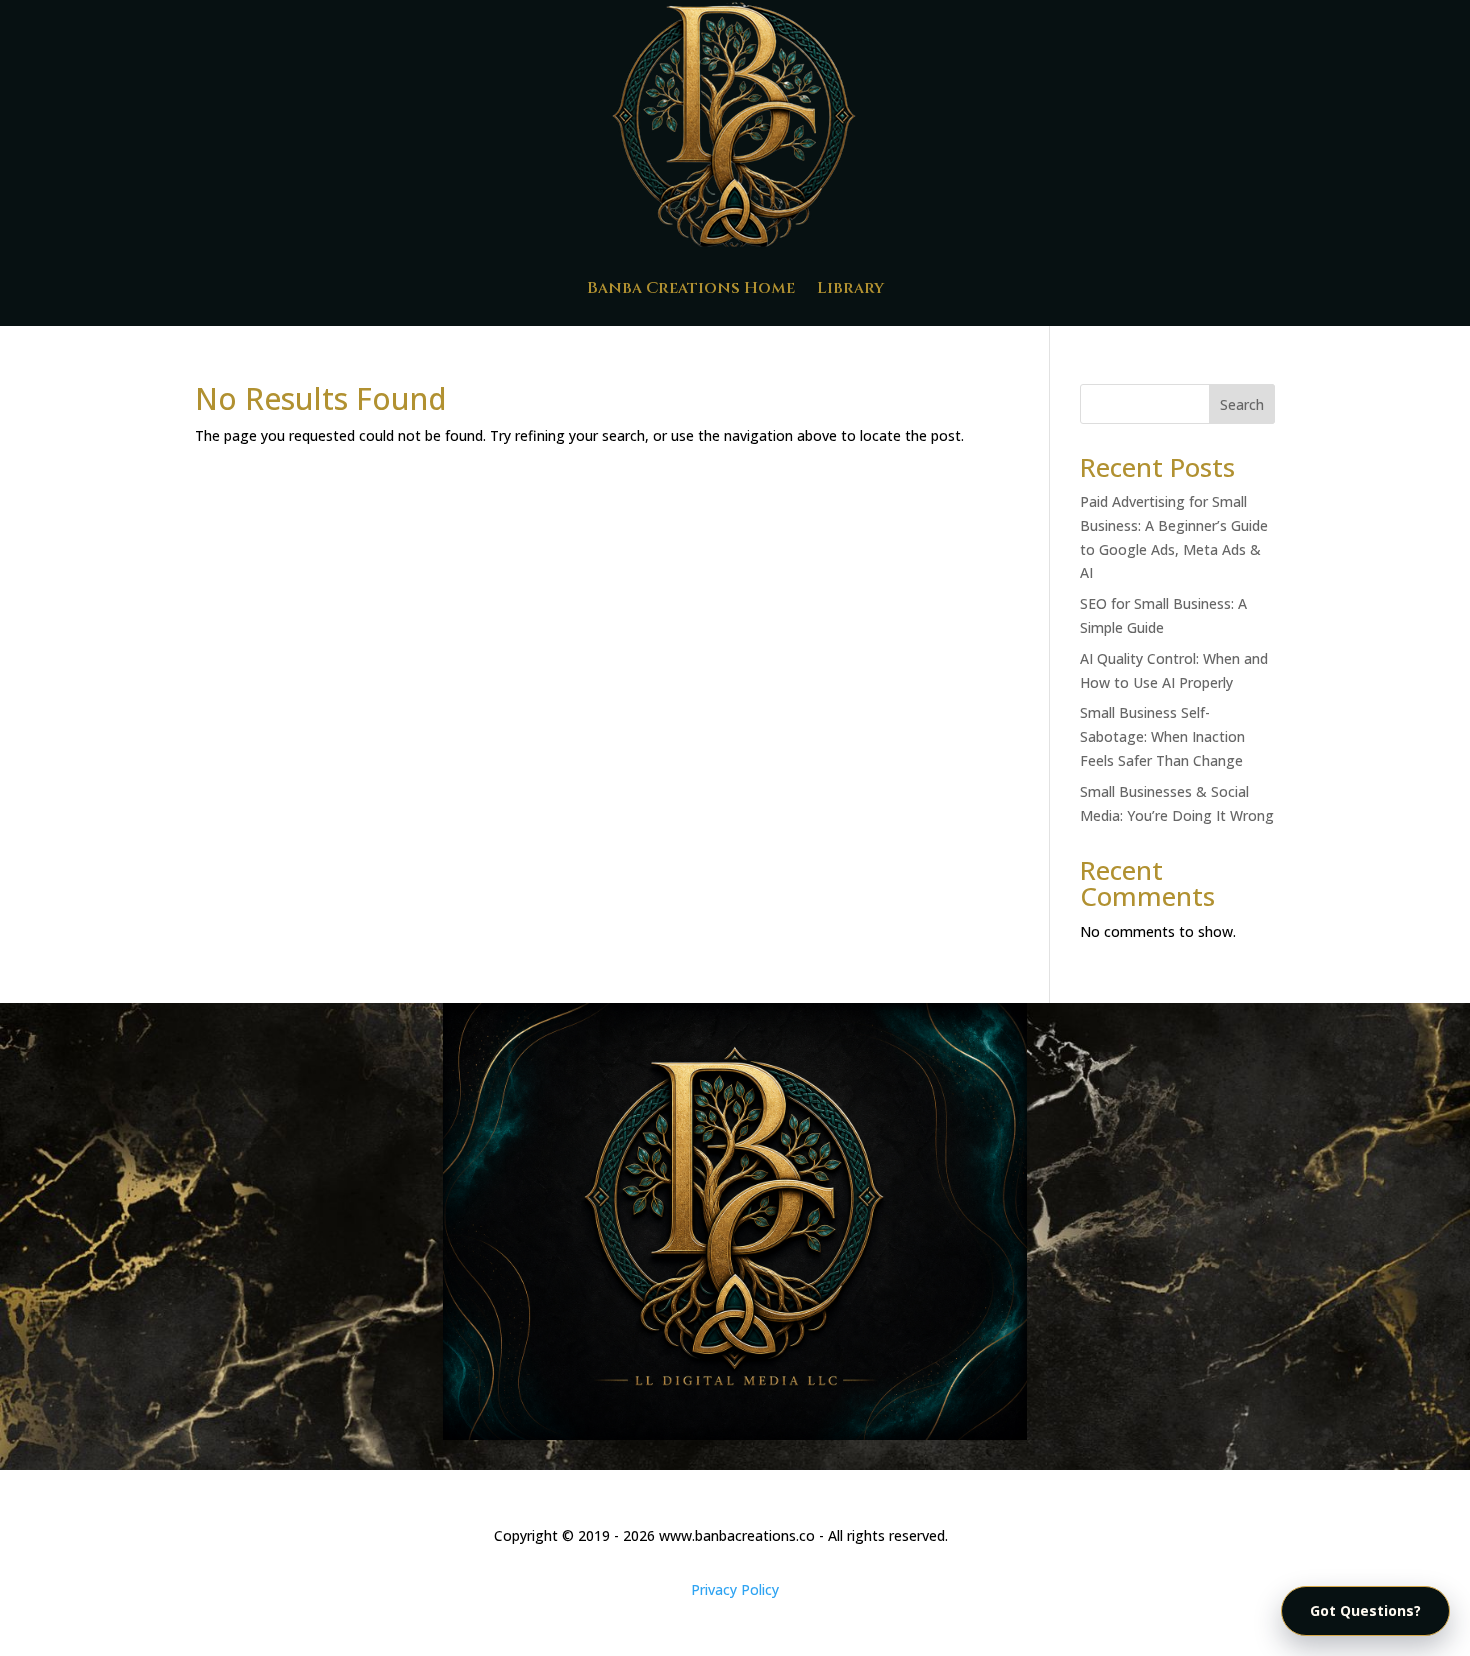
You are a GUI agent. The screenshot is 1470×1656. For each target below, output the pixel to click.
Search (1242, 404)
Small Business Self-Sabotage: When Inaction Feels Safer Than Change (1162, 736)
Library (850, 288)
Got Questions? (1365, 1610)
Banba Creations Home (691, 288)
